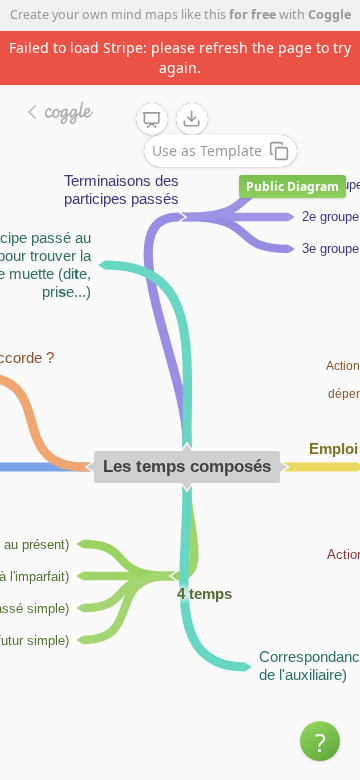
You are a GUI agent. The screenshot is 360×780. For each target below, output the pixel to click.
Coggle (329, 14)
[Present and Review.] (152, 120)
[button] (320, 741)
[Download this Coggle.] (192, 119)
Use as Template (207, 150)
